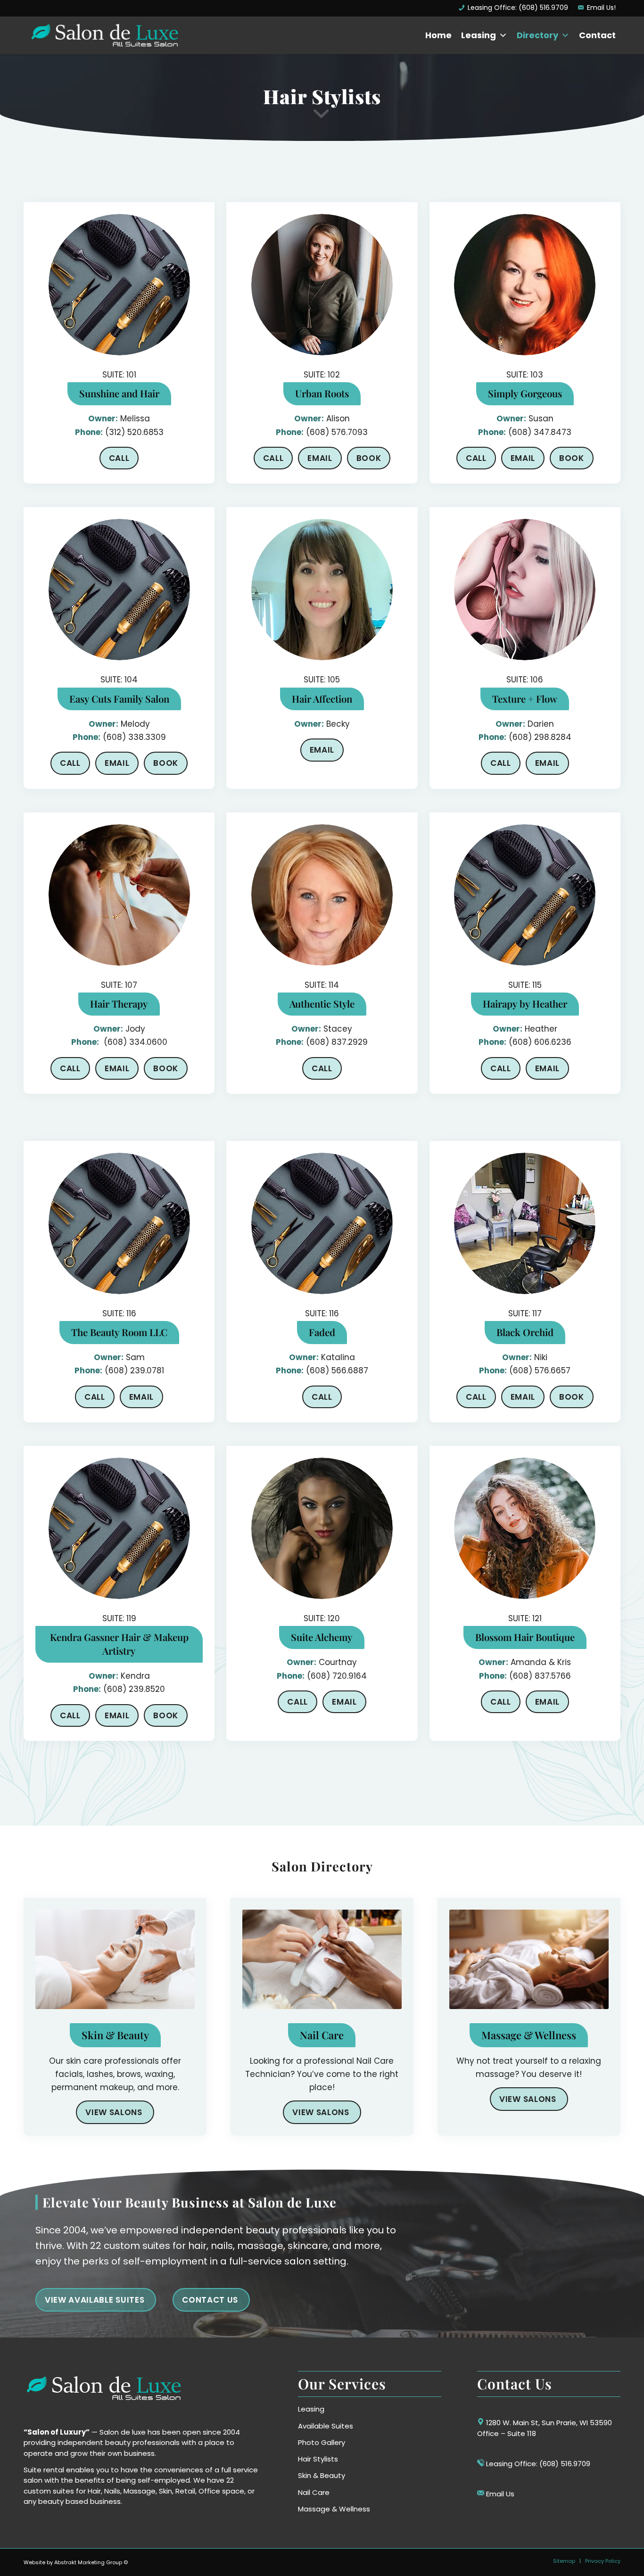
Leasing (479, 35)
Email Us (500, 2494)
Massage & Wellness (334, 2509)
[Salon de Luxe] (104, 35)
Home (438, 35)
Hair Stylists (318, 2459)
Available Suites (326, 2426)
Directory (537, 35)
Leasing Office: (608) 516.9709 (518, 8)
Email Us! (601, 8)
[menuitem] (513, 8)
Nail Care (314, 2492)
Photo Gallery (322, 2442)
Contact (597, 35)
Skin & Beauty (322, 2475)
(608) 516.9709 (565, 2464)
